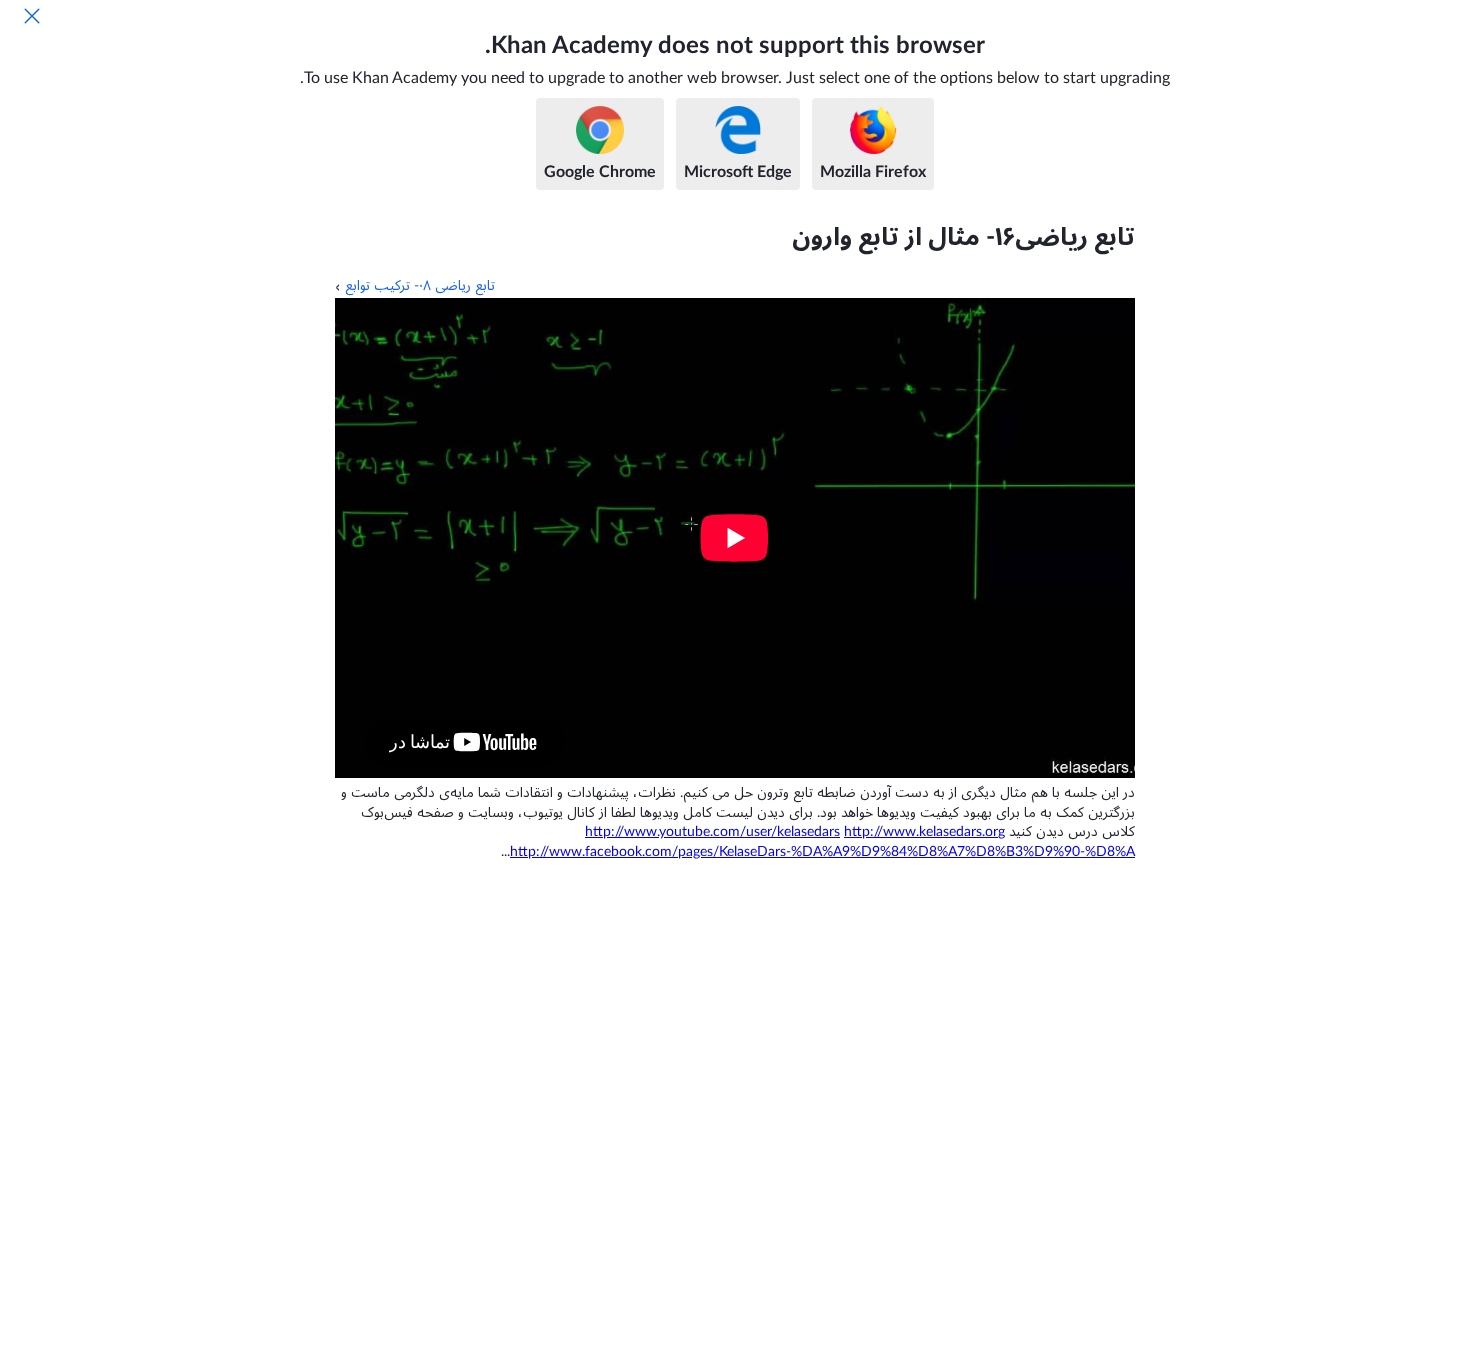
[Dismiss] (32, 16)
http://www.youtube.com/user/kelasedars (712, 832)
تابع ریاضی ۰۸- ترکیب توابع (420, 286)
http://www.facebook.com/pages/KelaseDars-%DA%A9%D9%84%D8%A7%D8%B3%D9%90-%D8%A (822, 852)
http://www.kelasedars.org (924, 832)
